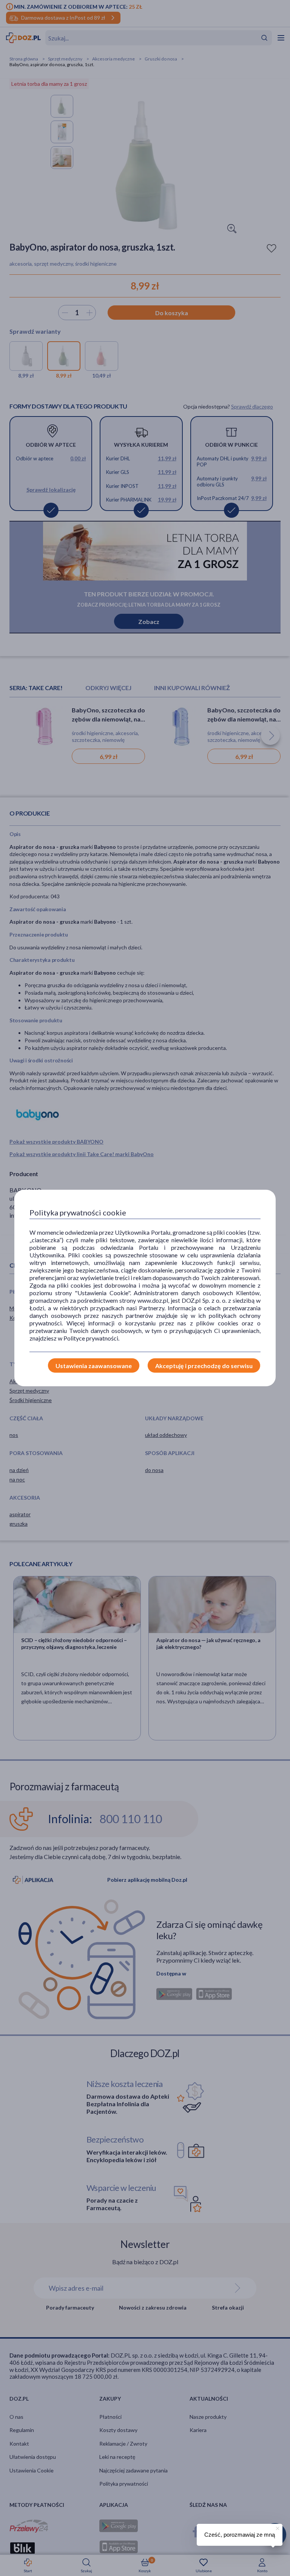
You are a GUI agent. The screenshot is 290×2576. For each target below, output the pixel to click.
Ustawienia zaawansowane (94, 1366)
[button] (277, 2527)
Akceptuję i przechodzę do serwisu (204, 1366)
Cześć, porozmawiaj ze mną (240, 2535)
